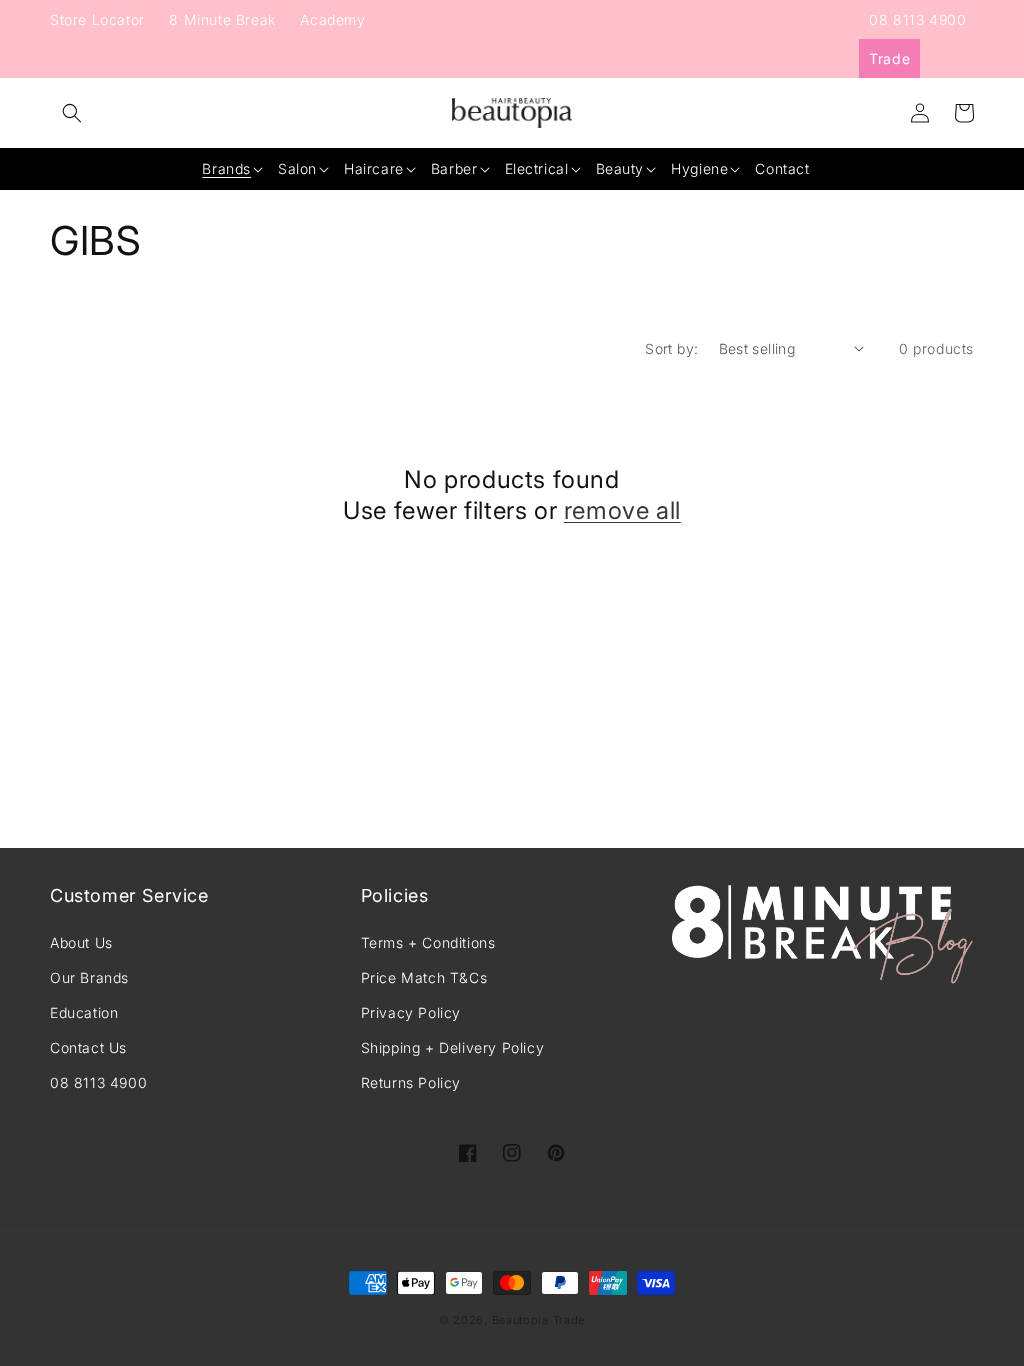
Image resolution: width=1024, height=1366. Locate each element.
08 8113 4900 (917, 19)
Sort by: (671, 348)
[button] (72, 113)
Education (84, 1012)
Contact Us (88, 1047)
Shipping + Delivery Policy (453, 1047)
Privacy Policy (411, 1012)
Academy (332, 19)
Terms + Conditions (428, 942)
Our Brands (89, 977)
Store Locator (97, 19)
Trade (889, 58)
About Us (81, 942)
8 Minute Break (222, 19)
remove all (622, 510)
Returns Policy (411, 1082)
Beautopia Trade (539, 1320)
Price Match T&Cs (424, 977)
